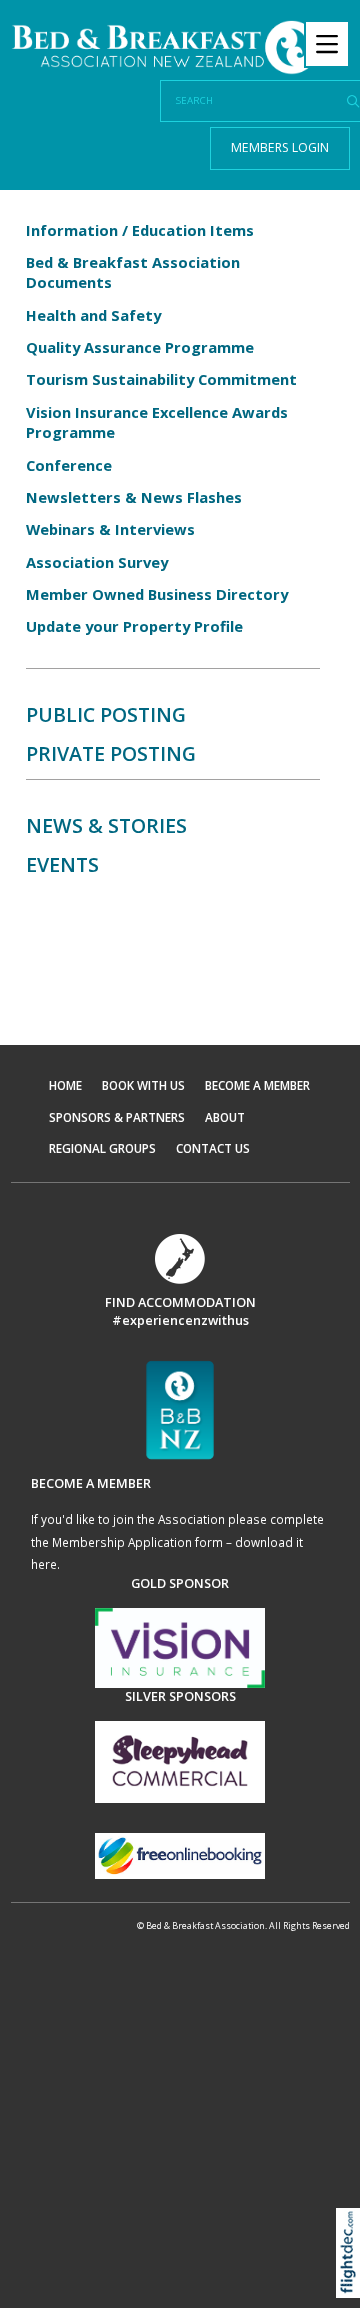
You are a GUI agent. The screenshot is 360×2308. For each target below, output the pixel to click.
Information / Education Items (140, 230)
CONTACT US (213, 1148)
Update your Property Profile (134, 626)
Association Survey (97, 562)
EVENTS (62, 864)
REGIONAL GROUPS (102, 1148)
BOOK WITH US (143, 1085)
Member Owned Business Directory (163, 594)
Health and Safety (93, 315)
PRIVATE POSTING (111, 753)
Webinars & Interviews (110, 529)
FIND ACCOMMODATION (180, 1302)
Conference (69, 465)
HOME (65, 1085)
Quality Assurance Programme (140, 347)
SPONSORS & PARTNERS (117, 1117)
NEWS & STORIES (106, 825)
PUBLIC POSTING (106, 714)
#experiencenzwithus (180, 1320)
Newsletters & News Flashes (134, 497)
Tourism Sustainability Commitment (161, 379)
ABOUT (225, 1117)
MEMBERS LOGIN (280, 147)
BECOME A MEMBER (257, 1085)
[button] (352, 2278)
